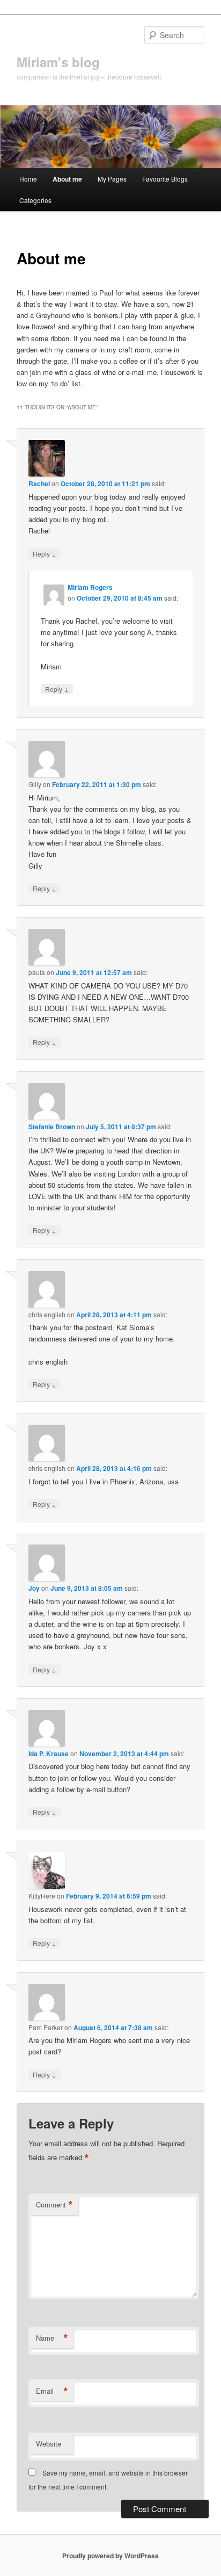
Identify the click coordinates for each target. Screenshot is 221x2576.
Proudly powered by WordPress (110, 2556)
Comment (54, 2205)
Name (52, 2338)
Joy (34, 1588)
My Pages (112, 179)
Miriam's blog (58, 62)
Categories (35, 200)
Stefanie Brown (52, 1127)
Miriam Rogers (90, 587)
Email (52, 2391)
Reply (45, 553)
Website (49, 2444)
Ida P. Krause (49, 1754)
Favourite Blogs (165, 179)
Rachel (39, 484)
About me (67, 179)
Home (28, 179)
